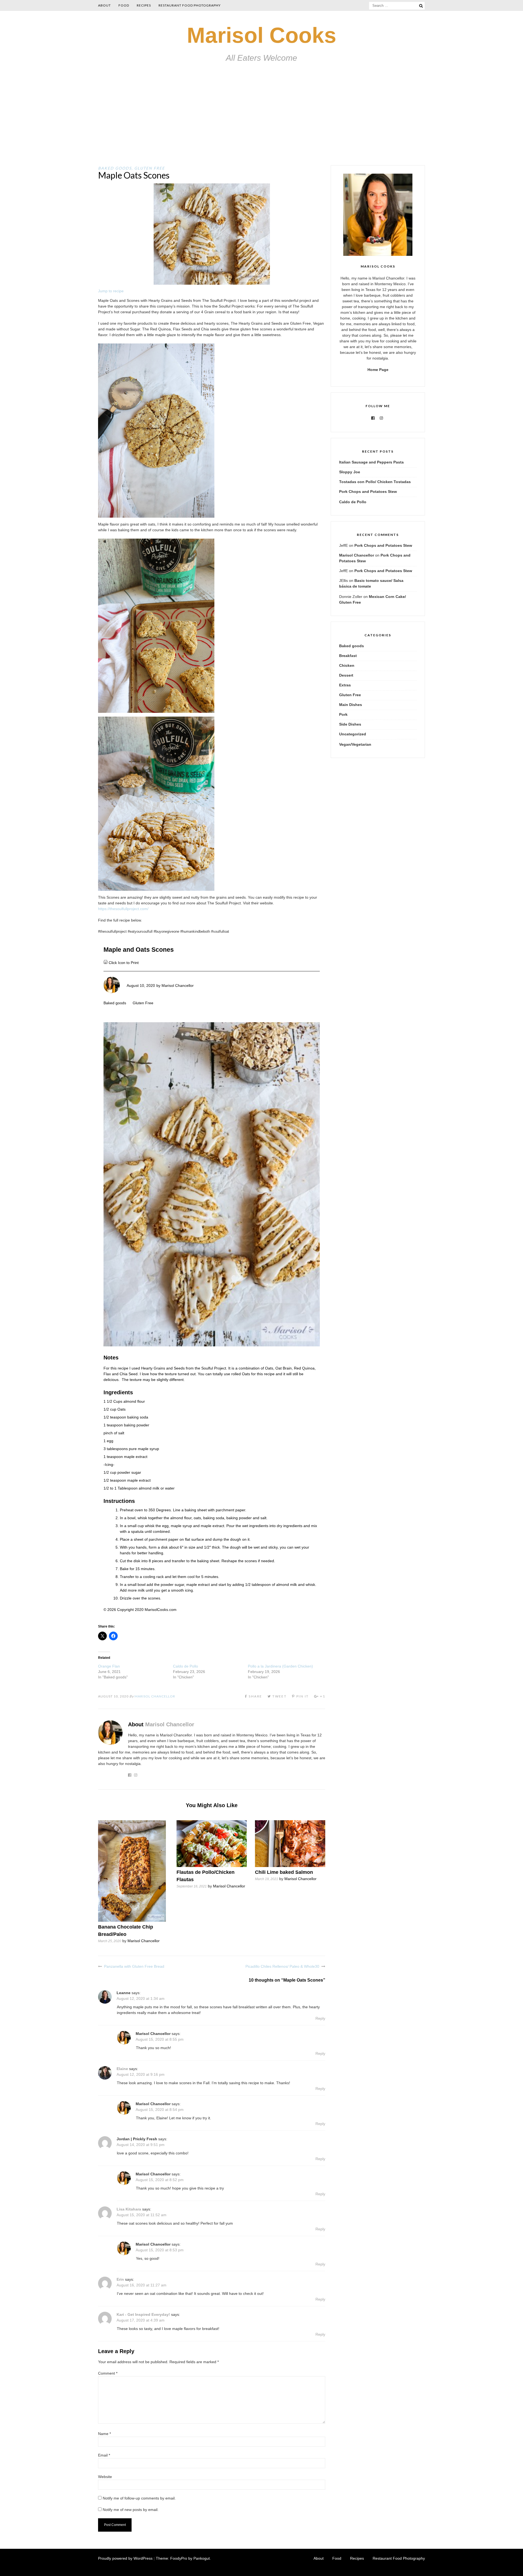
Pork (343, 714)
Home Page (378, 370)
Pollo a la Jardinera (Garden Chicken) (280, 1666)
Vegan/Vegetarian (355, 744)
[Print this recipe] (106, 963)
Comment (108, 2373)
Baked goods (115, 168)
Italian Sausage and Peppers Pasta (371, 462)
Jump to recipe (111, 291)
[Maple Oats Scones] (212, 283)
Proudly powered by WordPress (125, 2558)
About (104, 5)
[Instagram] (381, 418)
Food (124, 5)
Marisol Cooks (262, 35)
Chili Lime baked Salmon (284, 1872)
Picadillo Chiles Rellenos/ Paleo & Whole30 (282, 1966)
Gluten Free (150, 168)
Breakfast (348, 656)
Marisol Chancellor (178, 985)
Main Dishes (351, 705)
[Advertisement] (261, 124)
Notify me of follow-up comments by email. (139, 2498)
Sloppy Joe (350, 472)
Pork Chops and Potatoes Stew (368, 492)
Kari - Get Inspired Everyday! (143, 2314)
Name (104, 2434)
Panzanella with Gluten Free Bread (134, 1966)
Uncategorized (353, 734)
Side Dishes (350, 724)
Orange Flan (109, 1666)
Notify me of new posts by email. (131, 2510)
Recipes (144, 5)
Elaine (122, 2069)
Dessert (346, 675)
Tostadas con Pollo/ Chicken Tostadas (375, 482)
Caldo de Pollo (186, 1666)
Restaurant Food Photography (190, 5)
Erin (120, 2279)
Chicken (347, 665)
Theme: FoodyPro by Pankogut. (183, 2558)
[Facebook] (373, 418)
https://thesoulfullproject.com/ (123, 909)
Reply (320, 2018)
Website (105, 2477)
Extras (345, 685)
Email (104, 2455)
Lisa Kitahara (129, 2209)
